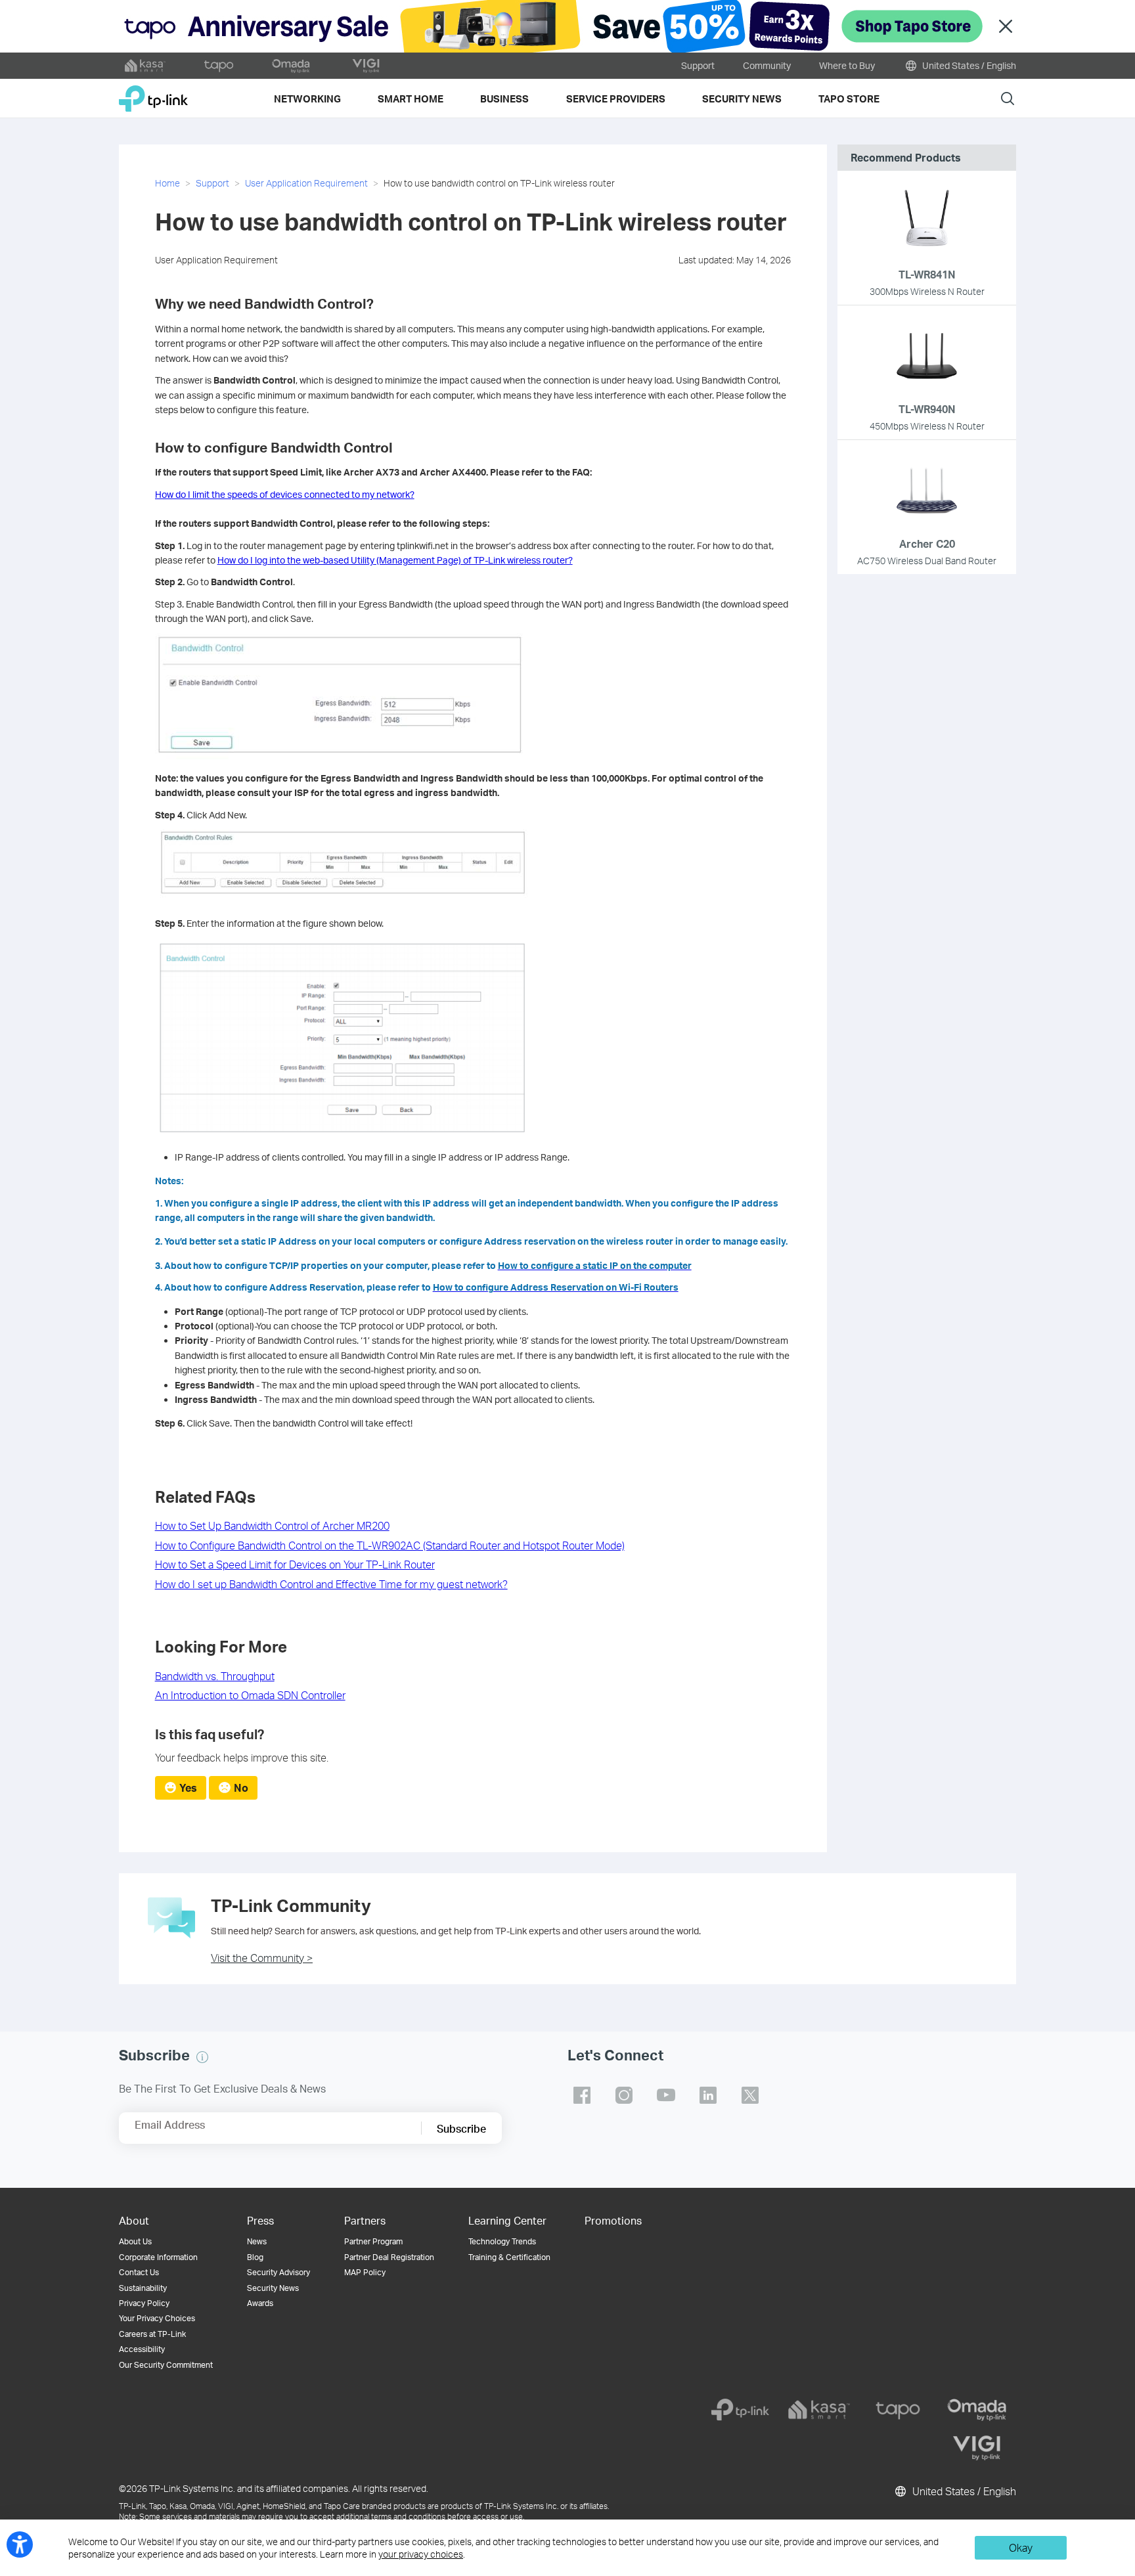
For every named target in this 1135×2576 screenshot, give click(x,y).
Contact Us (139, 2272)
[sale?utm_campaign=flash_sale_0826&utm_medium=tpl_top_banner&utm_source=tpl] (567, 26)
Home (167, 183)
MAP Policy (365, 2272)
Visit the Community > (262, 1958)
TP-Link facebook (582, 2095)
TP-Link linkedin (708, 2095)
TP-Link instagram (624, 2095)
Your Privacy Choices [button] (157, 2318)
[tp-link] (740, 2410)
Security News (273, 2288)
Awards (260, 2303)
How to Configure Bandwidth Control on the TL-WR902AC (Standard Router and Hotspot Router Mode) (390, 1545)
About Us (135, 2241)
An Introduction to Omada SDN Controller (250, 1695)
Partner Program (373, 2241)
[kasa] (819, 2410)
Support (698, 65)
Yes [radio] (188, 1788)
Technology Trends (502, 2241)
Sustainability (143, 2288)
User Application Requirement (306, 183)
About (134, 2220)
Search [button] (1008, 98)
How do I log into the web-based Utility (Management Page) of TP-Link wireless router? (395, 560)
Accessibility (142, 2349)
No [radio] (241, 1788)
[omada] (977, 2410)
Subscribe (461, 2128)
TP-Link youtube (666, 2095)
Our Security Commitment (166, 2365)
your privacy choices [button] (421, 2554)
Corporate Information (158, 2257)
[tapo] (898, 2410)
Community (767, 65)
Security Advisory (278, 2272)
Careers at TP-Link (152, 2334)
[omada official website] (292, 66)
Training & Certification (509, 2257)
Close (1006, 27)
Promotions (613, 2220)
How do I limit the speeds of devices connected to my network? (285, 494)
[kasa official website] (145, 66)
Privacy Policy (144, 2303)
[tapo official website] (219, 66)
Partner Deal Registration (389, 2257)
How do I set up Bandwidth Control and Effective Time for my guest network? (331, 1584)
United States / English (968, 65)
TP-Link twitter (750, 2095)
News (257, 2241)
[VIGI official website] (366, 66)
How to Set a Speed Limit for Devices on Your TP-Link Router (295, 1564)
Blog (255, 2257)
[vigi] (977, 2448)
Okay (1021, 2547)
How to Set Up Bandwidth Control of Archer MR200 (272, 1525)
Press (260, 2220)
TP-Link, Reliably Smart (153, 94)
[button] (202, 2057)
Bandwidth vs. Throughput (215, 1676)
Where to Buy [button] (847, 65)
